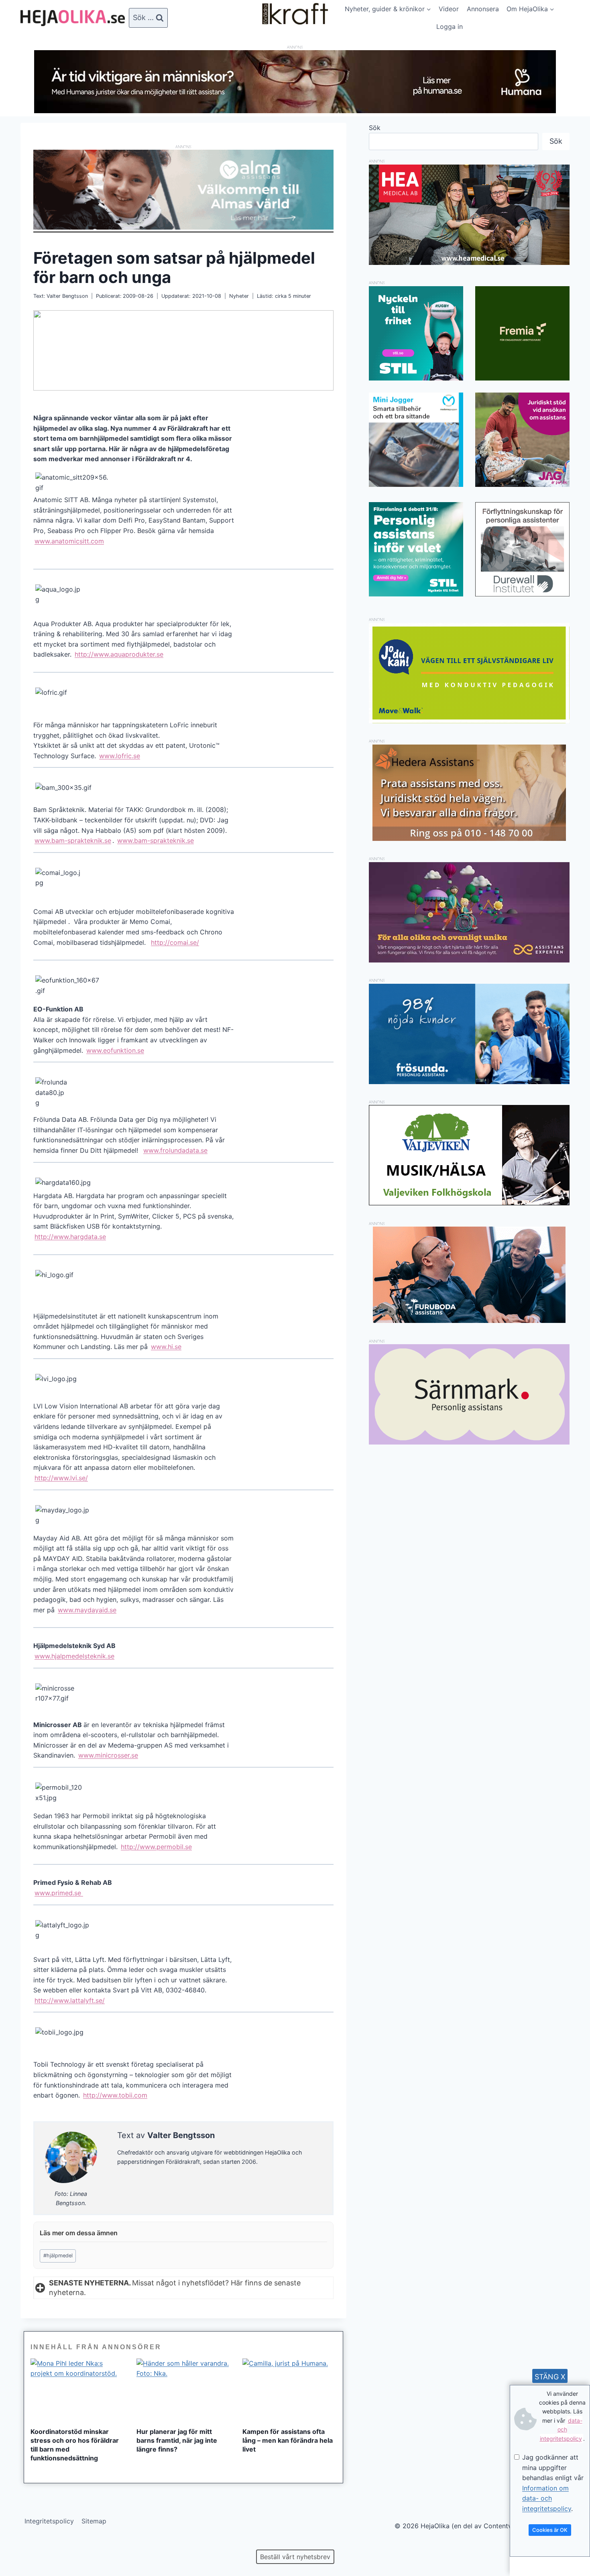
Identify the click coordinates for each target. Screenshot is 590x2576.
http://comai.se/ (175, 942)
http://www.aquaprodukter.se (119, 654)
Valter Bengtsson (67, 296)
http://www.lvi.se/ (61, 1478)
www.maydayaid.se (87, 1610)
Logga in (450, 26)
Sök (375, 128)
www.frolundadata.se (175, 1150)
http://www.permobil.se (156, 1847)
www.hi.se (166, 1347)
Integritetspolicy (49, 2521)
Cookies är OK (550, 2530)
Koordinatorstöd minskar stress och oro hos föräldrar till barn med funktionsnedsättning (75, 2445)
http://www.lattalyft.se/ (70, 2000)
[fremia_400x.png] (522, 333)
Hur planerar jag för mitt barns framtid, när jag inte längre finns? (177, 2440)
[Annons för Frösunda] (469, 1082)
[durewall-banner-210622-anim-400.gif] (522, 549)
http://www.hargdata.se (70, 1237)
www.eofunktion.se (115, 1050)
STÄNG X (550, 2377)
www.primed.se (59, 1893)
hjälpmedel (58, 2256)
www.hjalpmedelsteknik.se (74, 1656)
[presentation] (77, 2390)
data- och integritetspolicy (561, 2429)
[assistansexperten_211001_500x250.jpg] (469, 960)
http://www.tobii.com (115, 2095)
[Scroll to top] (20, 2544)
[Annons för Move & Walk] (469, 721)
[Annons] (295, 111)
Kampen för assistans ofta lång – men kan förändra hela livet (288, 2440)
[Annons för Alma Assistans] (183, 190)
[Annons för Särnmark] (469, 1442)
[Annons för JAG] (522, 484)
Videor (449, 9)
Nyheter (239, 296)
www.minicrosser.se (108, 1755)
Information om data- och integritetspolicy (547, 2498)
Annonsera (483, 9)
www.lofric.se (120, 756)
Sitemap (94, 2521)
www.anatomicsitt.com (69, 541)
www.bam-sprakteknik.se (73, 840)
